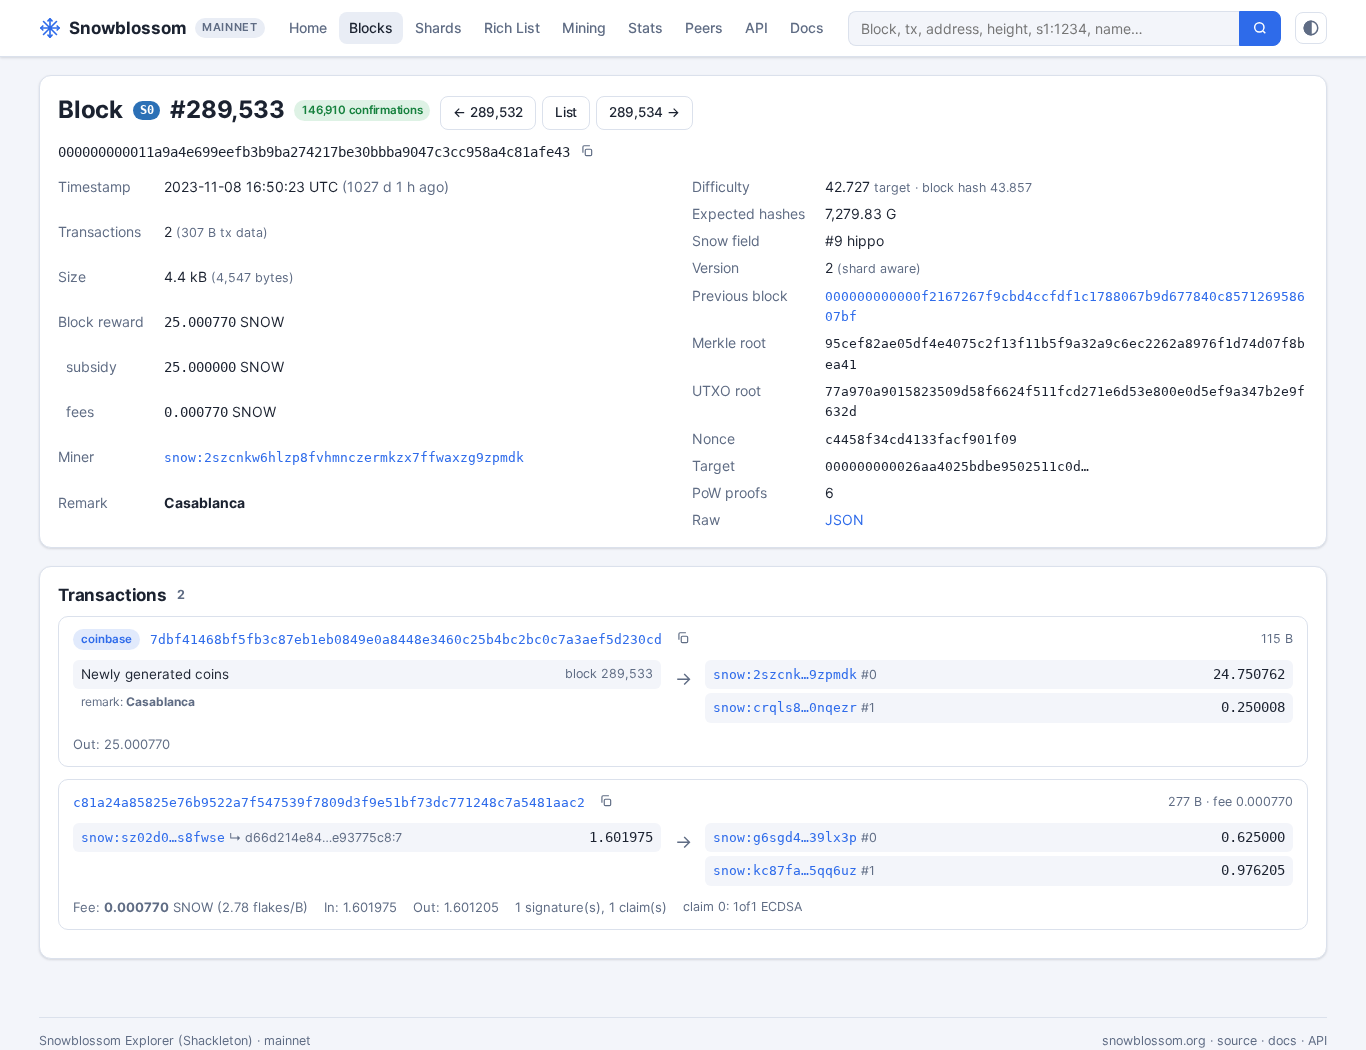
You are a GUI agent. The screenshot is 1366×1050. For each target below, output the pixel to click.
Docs (807, 27)
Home (308, 27)
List (566, 112)
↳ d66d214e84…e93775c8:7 (315, 837)
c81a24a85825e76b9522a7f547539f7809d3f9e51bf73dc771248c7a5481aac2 (329, 802)
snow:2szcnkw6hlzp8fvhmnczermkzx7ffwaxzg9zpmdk (344, 457)
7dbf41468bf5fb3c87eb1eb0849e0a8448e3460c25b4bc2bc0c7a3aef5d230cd (406, 639)
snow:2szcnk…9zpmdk (785, 674)
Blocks (371, 27)
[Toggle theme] (1311, 28)
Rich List (512, 27)
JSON (844, 519)
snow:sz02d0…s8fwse (153, 837)
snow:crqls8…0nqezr (785, 707)
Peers (704, 27)
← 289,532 (488, 112)
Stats (645, 27)
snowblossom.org (1154, 1040)
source (1237, 1040)
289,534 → (644, 112)
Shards (438, 27)
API (756, 27)
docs (1282, 1040)
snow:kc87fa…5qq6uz (785, 870)
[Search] (1260, 28)
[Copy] (587, 152)
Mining (584, 27)
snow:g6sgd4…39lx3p (785, 837)
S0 (147, 110)
